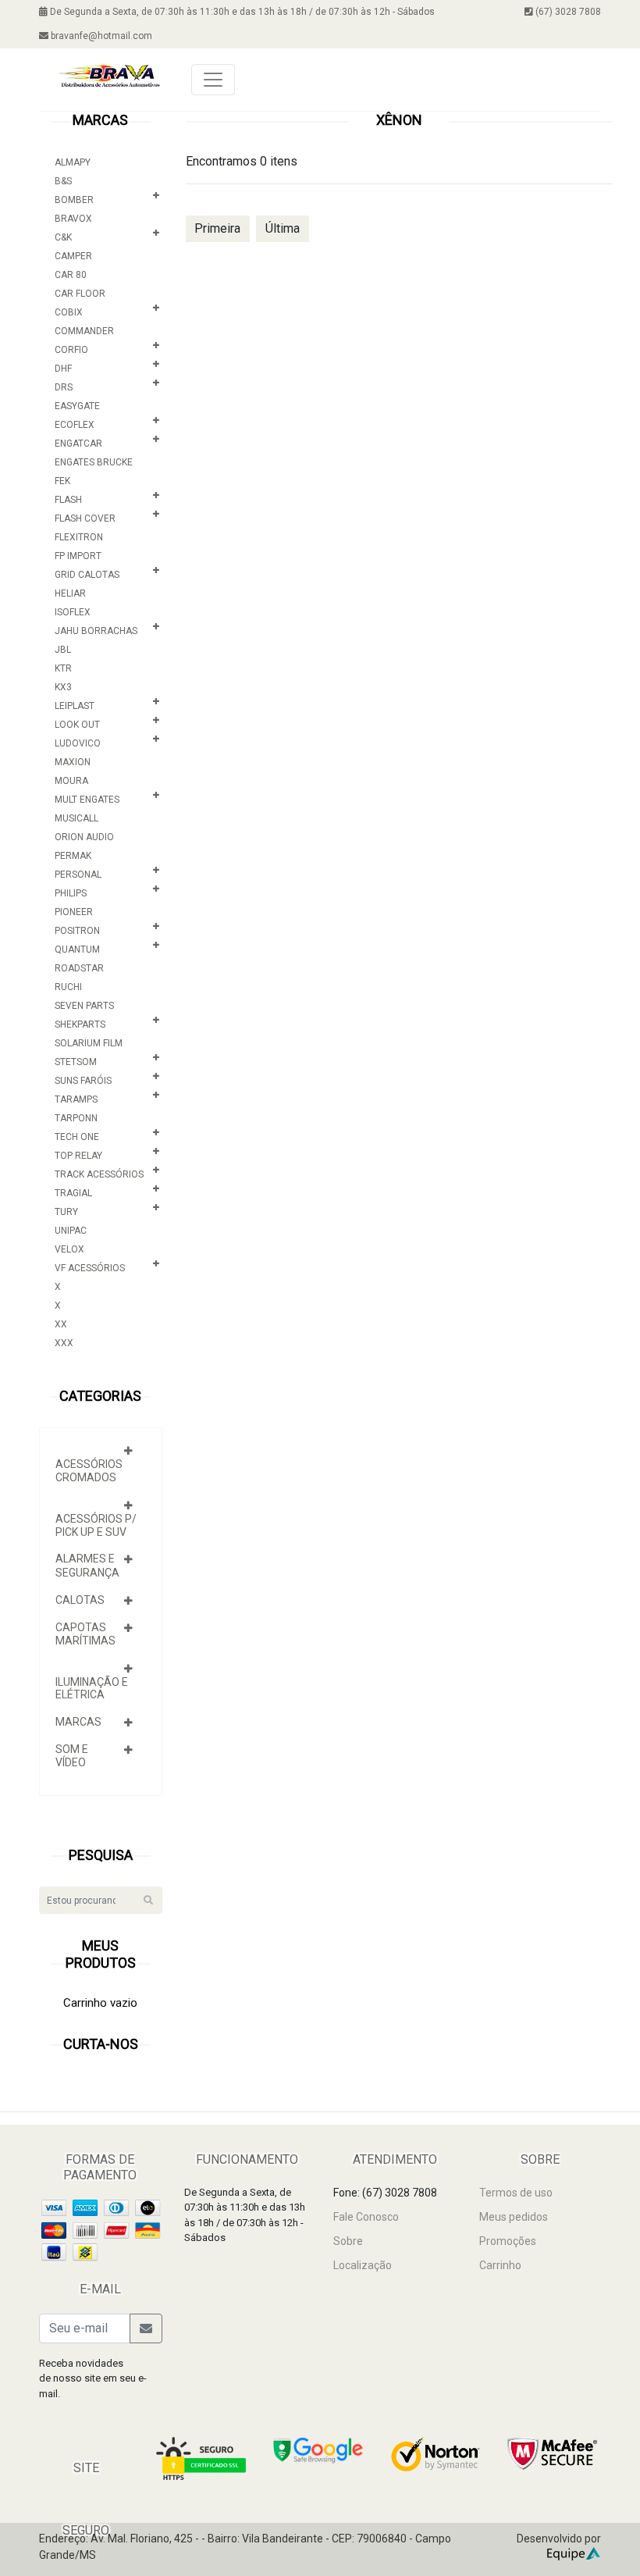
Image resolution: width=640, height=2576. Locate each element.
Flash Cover (85, 518)
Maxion (73, 762)
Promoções (508, 2241)
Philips (71, 893)
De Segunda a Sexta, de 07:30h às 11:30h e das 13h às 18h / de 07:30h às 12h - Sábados (241, 12)
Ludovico (78, 743)
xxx (64, 1343)
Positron (77, 931)
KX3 (63, 687)
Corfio (71, 350)
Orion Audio (84, 837)
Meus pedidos (514, 2217)
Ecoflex (75, 425)
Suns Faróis (83, 1081)
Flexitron (79, 537)
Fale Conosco (366, 2217)
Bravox (73, 219)
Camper (73, 256)
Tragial (73, 1193)
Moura (71, 781)
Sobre (348, 2241)
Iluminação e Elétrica (92, 1689)
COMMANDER (84, 331)
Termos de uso (516, 2193)
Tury (66, 1212)
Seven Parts (84, 1006)
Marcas (78, 1722)
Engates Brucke (94, 462)
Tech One (77, 1137)
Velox (69, 1249)
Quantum (77, 950)
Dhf (63, 369)
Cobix (69, 312)
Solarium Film (89, 1043)
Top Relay (78, 1156)
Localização (363, 2265)
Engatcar (78, 444)
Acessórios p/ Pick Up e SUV (96, 1525)
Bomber (74, 200)
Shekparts (80, 1024)
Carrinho (500, 2265)
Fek (62, 481)
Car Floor (80, 294)
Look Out (77, 725)
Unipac (71, 1231)
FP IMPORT (78, 556)
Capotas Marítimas (85, 1634)
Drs (64, 387)
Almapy (73, 162)
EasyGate (77, 406)
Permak (73, 856)
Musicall (76, 818)
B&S (63, 181)
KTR (63, 668)
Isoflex (73, 612)
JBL (63, 650)
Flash (68, 500)
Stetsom (76, 1062)
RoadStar (79, 968)
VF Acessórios (90, 1268)
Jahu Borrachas (96, 631)
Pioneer (74, 912)
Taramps (76, 1099)
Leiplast (75, 706)
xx (61, 1324)
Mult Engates (87, 800)
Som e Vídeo (72, 1756)
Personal (78, 875)
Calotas (80, 1600)
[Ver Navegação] (213, 80)
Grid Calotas (87, 575)
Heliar (70, 593)
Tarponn (76, 1118)
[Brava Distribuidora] (109, 75)
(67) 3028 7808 (567, 12)
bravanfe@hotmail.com (100, 36)
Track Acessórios (99, 1174)
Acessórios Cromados (89, 1471)
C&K (63, 237)
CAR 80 (71, 275)
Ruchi (68, 987)
